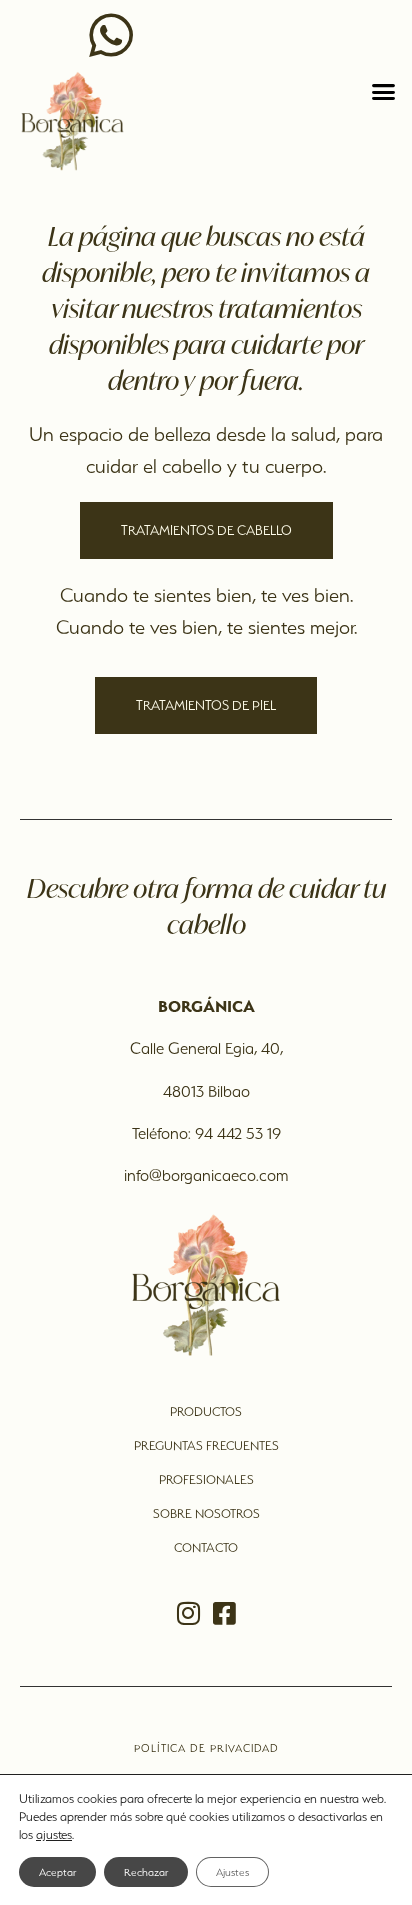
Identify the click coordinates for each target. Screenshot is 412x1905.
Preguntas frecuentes (206, 1445)
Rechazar (146, 1872)
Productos (206, 1411)
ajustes (54, 1834)
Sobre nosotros (206, 1513)
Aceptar (57, 1872)
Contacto (206, 1547)
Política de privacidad (206, 1748)
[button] (384, 92)
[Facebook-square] (224, 1613)
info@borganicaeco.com (206, 1175)
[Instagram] (188, 1613)
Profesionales (206, 1479)
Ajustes (232, 1872)
